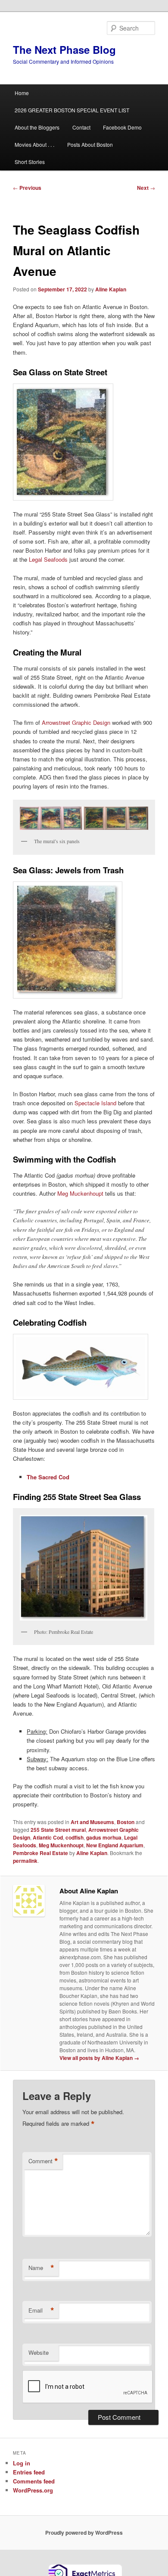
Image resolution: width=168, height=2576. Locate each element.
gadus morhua (104, 1837)
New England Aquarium (115, 1845)
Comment (43, 2161)
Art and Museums (92, 1822)
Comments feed (34, 2481)
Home (22, 93)
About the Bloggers (37, 127)
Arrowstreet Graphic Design (76, 722)
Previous (27, 188)
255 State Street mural (58, 1830)
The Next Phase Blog (64, 49)
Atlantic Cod (48, 1837)
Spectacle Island (95, 1103)
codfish (75, 1837)
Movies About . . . (34, 144)
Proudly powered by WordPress (84, 2533)
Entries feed (29, 2472)
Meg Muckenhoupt (80, 1193)
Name (41, 2268)
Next (146, 188)
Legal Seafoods (48, 559)
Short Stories (30, 162)
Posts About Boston (90, 144)
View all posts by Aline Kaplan (99, 2058)
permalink (25, 1861)
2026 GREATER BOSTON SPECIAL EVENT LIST (72, 110)
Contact (81, 127)
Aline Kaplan (111, 289)
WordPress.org (33, 2490)
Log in (22, 2463)
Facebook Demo (122, 127)
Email (41, 2310)
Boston (126, 1822)
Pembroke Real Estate (40, 1853)
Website (39, 2352)
